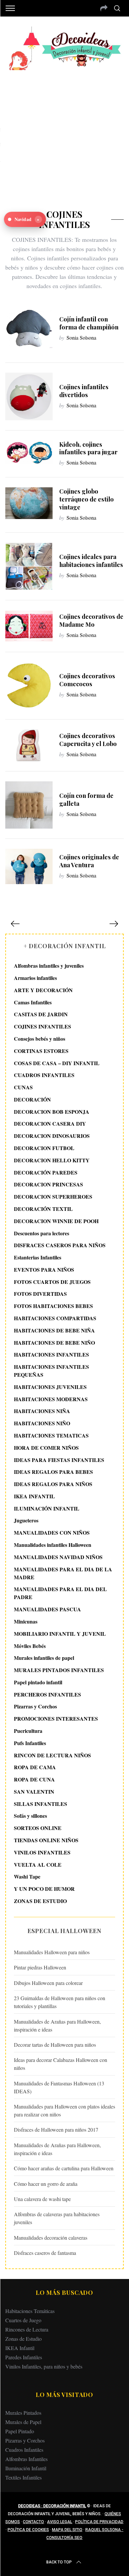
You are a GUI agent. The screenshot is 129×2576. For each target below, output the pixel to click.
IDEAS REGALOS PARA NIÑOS (53, 1484)
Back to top (59, 2562)
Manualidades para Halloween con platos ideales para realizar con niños (64, 2110)
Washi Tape (27, 1876)
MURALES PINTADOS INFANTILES (59, 1670)
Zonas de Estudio (23, 2339)
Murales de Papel (23, 2422)
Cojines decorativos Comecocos (87, 680)
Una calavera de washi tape (42, 2199)
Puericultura (28, 1731)
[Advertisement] (64, 135)
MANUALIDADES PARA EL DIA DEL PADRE (60, 1593)
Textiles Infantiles (23, 2477)
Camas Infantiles (33, 1002)
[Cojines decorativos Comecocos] (29, 686)
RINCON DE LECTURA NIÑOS (52, 1755)
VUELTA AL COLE (38, 1865)
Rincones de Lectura (27, 2329)
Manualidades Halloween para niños (52, 1952)
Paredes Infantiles (24, 2357)
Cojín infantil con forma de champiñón (89, 323)
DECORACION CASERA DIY (50, 1123)
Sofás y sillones (30, 1816)
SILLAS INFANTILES (41, 1804)
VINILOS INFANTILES (42, 1852)
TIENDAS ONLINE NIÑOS (46, 1840)
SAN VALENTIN (34, 1792)
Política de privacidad (99, 2522)
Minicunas (26, 1621)
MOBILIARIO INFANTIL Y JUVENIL (60, 1634)
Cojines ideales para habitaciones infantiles (91, 560)
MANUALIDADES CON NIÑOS (52, 1532)
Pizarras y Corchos (35, 1706)
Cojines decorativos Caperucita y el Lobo (88, 740)
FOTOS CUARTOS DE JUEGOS (52, 1282)
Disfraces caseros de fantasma (45, 2253)
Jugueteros (26, 1520)
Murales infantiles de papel (44, 1658)
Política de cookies (28, 2530)
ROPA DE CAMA (35, 1767)
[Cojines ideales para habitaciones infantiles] (29, 566)
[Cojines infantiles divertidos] (29, 396)
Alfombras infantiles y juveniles (49, 966)
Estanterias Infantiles (38, 1257)
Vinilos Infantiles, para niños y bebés (44, 2366)
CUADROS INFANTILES (44, 1075)
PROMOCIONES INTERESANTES (56, 1718)
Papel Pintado (20, 2431)
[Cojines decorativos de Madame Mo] (29, 626)
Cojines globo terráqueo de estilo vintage (86, 499)
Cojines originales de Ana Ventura (89, 861)
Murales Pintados (23, 2413)
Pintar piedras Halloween (40, 1967)
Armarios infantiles (35, 978)
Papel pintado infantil (38, 1682)
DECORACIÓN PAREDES (46, 1172)
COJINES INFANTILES (43, 1026)
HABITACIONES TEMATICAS (51, 1435)
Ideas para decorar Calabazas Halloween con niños (61, 2064)
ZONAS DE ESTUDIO (40, 1901)
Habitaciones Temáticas (30, 2311)
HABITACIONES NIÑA (42, 1411)
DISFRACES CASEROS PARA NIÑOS (60, 1245)
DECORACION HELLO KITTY (52, 1160)
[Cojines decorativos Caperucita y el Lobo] (29, 745)
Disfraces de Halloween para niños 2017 (56, 2129)
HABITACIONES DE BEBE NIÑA (54, 1330)
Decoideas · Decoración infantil (52, 2506)
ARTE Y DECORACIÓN (43, 990)
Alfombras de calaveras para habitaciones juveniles (57, 2218)
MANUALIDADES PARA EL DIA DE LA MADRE (63, 1573)
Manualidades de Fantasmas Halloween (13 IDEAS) (59, 2087)
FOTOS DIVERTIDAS (40, 1294)
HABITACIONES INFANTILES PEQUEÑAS (51, 1371)
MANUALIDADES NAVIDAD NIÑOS (58, 1557)
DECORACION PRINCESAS (48, 1184)
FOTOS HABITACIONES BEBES (53, 1306)
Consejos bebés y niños (40, 1039)
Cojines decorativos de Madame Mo (91, 620)
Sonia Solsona (81, 337)
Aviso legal (60, 2522)
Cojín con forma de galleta (86, 799)
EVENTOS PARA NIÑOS (44, 1269)
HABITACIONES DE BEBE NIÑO (54, 1343)
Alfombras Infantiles (26, 2459)
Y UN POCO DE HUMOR (44, 1889)
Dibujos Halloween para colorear (48, 1983)
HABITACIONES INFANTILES (51, 1354)
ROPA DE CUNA (34, 1779)
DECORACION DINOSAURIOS (52, 1136)
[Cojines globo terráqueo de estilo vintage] (29, 503)
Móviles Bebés (30, 1646)
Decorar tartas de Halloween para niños (55, 2045)
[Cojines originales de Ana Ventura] (29, 866)
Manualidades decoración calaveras (51, 2238)
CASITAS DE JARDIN (41, 1014)
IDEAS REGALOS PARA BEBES (53, 1472)
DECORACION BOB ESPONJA (52, 1112)
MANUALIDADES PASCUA (47, 1609)
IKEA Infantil (20, 2348)
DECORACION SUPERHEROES (53, 1196)
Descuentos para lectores (42, 1233)
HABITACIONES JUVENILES (50, 1387)
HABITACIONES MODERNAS (51, 1399)
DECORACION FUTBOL (44, 1148)
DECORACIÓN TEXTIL (43, 1209)
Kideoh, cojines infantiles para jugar (88, 448)
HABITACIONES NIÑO (42, 1423)
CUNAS (23, 1087)
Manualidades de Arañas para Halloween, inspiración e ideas (57, 2025)
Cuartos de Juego (23, 2320)
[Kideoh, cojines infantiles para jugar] (29, 452)
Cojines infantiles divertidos (84, 391)
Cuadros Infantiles (24, 2450)
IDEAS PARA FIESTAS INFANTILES (59, 1460)
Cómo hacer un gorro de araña (46, 2184)
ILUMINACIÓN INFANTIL (47, 1508)
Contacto (33, 2522)
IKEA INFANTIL (34, 1496)
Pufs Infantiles (30, 1743)
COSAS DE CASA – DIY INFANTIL (57, 1063)
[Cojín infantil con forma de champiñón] (29, 329)
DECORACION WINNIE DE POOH (56, 1221)
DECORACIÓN (32, 1099)
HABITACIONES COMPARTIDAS (55, 1318)
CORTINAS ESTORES (41, 1051)
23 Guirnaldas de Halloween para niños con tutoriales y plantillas (60, 2002)
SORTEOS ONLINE (38, 1828)
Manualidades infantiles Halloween (53, 1545)
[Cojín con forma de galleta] (29, 805)
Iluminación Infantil (26, 2468)
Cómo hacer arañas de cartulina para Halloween (64, 2168)
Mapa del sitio (67, 2530)
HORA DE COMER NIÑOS (46, 1448)
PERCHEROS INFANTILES (47, 1694)
